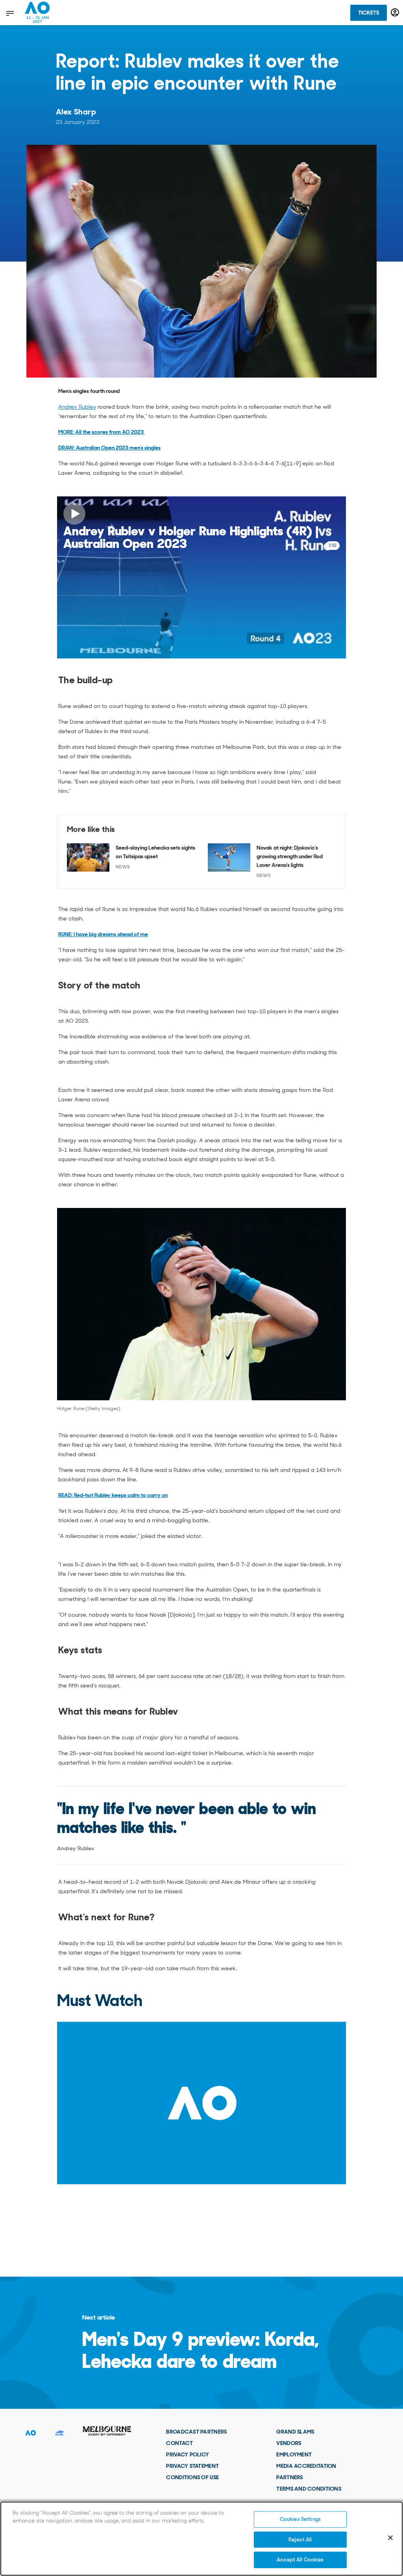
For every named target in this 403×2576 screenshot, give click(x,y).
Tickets (369, 13)
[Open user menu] (395, 12)
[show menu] (9, 13)
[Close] (390, 2538)
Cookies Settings (300, 2519)
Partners (289, 2477)
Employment (294, 2454)
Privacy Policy (188, 2454)
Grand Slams (295, 2432)
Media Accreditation (306, 2466)
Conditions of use (192, 2477)
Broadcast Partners (196, 2432)
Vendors (289, 2443)
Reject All (300, 2540)
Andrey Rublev (77, 407)
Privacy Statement (192, 2466)
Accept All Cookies (300, 2560)
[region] (201, 2539)
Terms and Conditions (309, 2489)
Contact (179, 2443)
